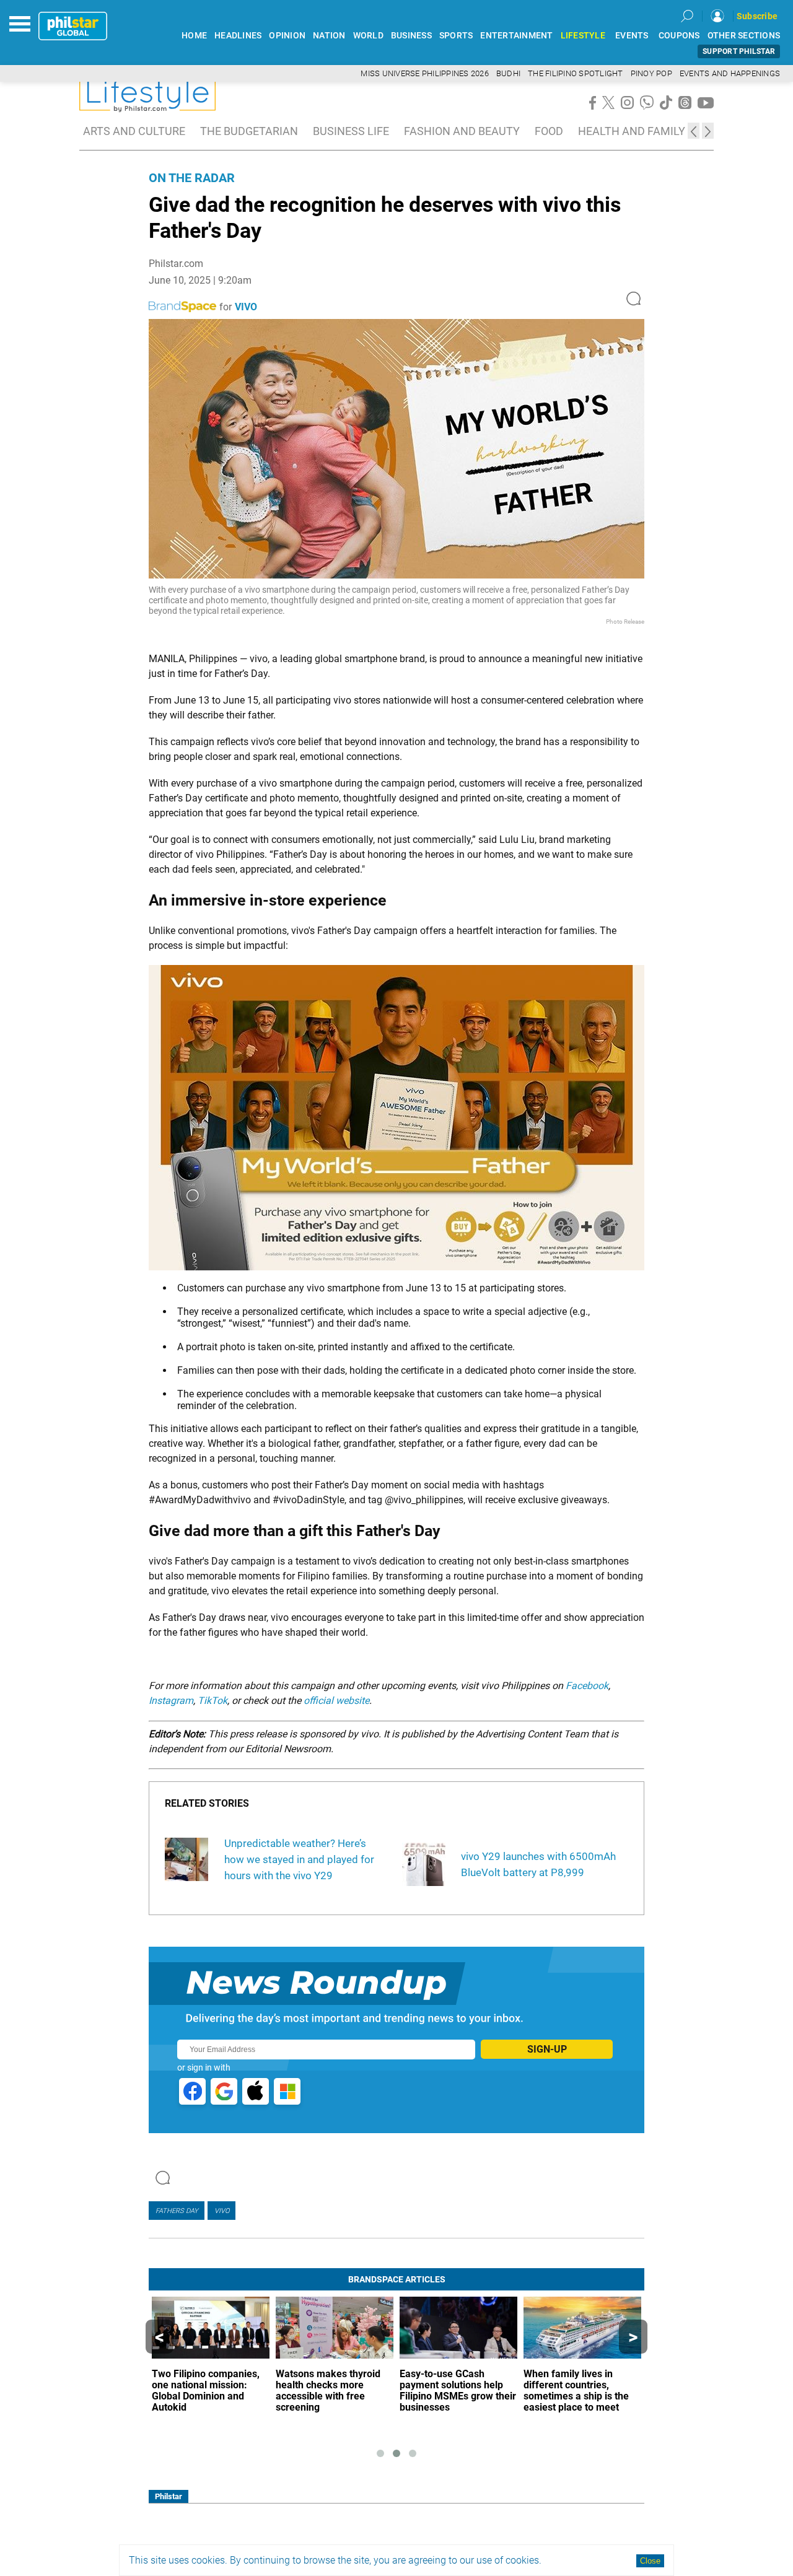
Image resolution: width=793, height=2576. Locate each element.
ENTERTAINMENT (516, 36)
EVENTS (632, 36)
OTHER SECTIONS (744, 36)
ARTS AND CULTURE (134, 131)
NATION (329, 36)
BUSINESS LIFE (351, 131)
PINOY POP (651, 73)
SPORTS (456, 36)
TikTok (212, 1701)
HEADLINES (238, 36)
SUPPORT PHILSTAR (739, 51)
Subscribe (757, 16)
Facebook (587, 1686)
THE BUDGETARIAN (249, 131)
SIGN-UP (547, 2049)
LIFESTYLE (583, 36)
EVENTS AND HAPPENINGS (730, 73)
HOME (194, 36)
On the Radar (192, 178)
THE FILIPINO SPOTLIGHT (576, 73)
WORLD (368, 36)
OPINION (287, 36)
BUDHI (508, 73)
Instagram (171, 1701)
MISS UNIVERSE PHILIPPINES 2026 (425, 73)
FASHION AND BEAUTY (462, 131)
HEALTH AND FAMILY (632, 131)
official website (336, 1701)
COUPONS (679, 36)
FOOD (549, 131)
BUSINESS (411, 36)
